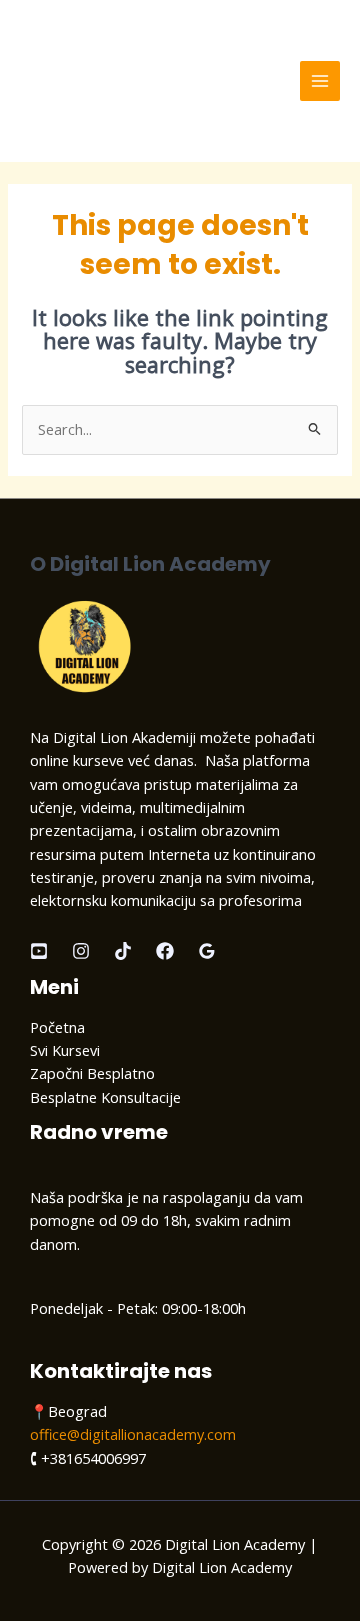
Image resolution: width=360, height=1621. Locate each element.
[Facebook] (165, 951)
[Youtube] (39, 951)
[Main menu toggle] (320, 81)
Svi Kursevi (65, 1050)
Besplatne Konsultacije (105, 1097)
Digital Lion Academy (138, 80)
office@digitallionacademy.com (133, 1434)
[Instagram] (81, 951)
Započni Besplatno (92, 1073)
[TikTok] (123, 951)
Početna (57, 1027)
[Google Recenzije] (207, 951)
